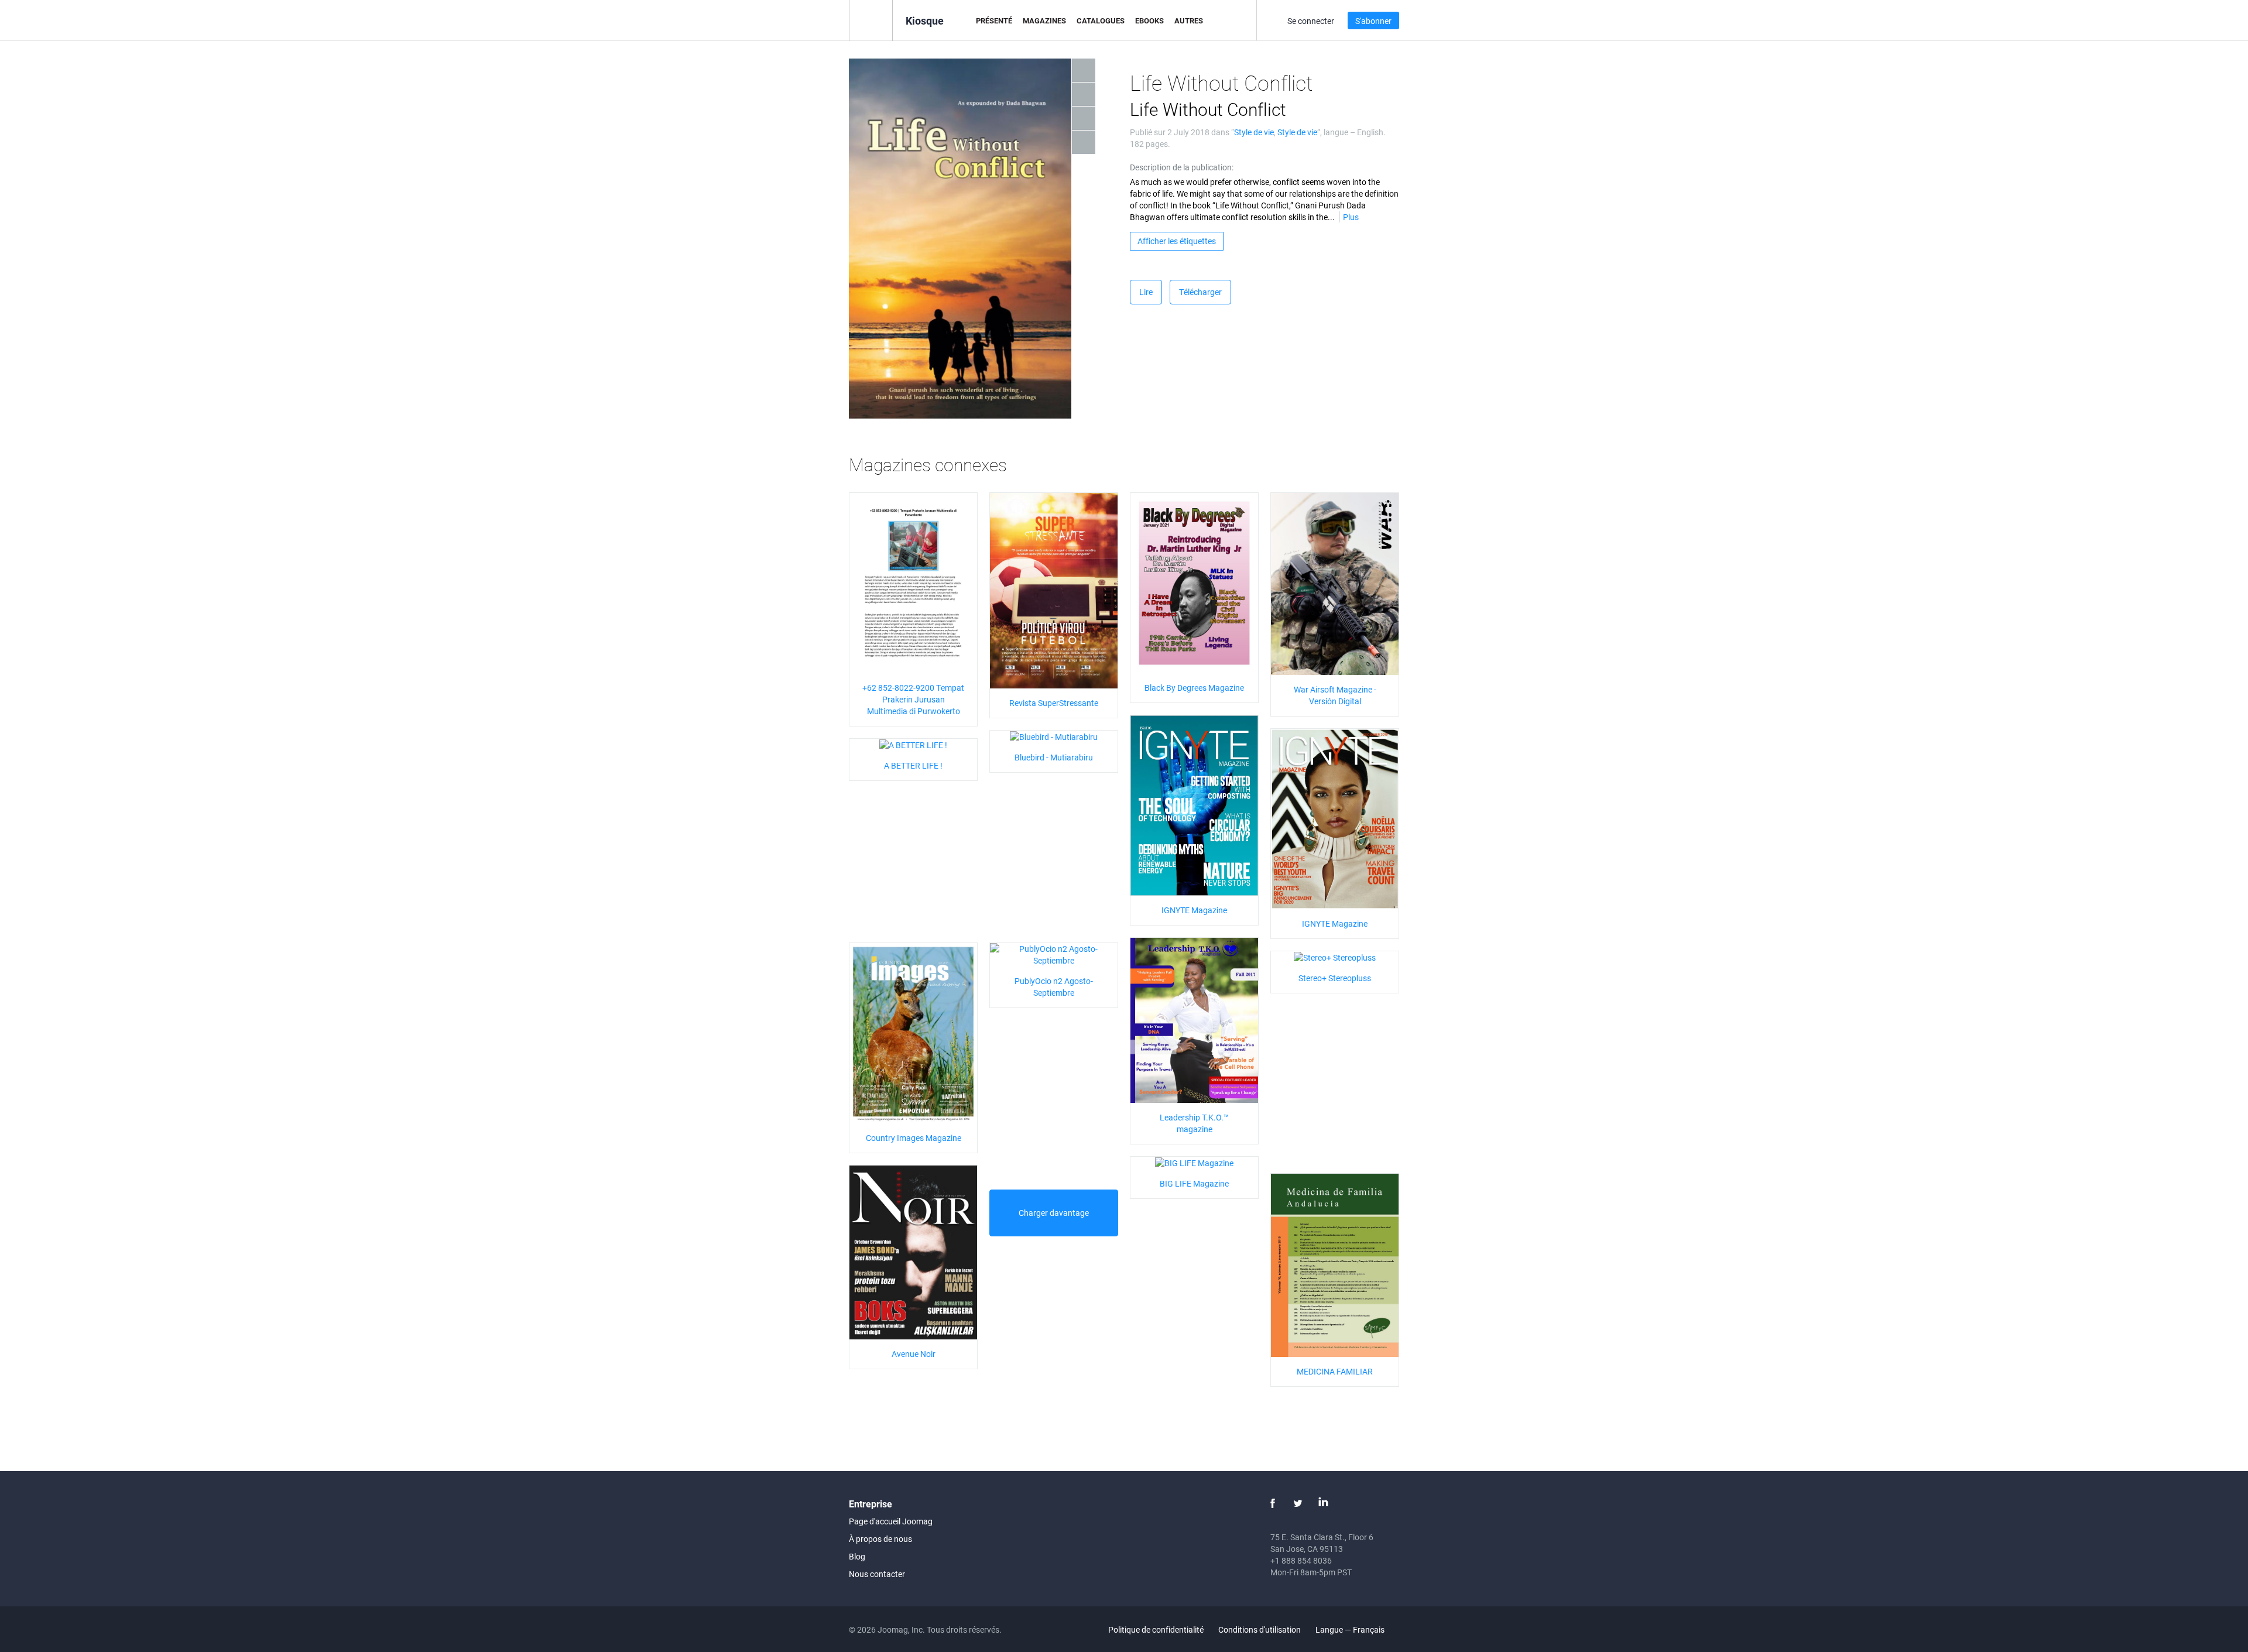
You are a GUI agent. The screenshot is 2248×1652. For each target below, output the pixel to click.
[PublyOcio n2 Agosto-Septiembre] (1054, 954)
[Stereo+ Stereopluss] (1335, 957)
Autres (1189, 20)
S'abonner (1373, 21)
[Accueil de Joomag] (871, 20)
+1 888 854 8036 (1301, 1560)
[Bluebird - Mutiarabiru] (1054, 736)
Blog (857, 1556)
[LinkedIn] (1323, 1503)
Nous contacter (877, 1574)
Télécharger (1200, 292)
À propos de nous (880, 1539)
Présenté (994, 20)
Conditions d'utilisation (1260, 1629)
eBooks (1149, 20)
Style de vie (1254, 132)
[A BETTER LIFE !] (913, 744)
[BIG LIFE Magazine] (1194, 1162)
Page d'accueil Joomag (891, 1521)
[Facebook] (1273, 1503)
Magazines (1044, 20)
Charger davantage (1054, 1213)
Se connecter (1311, 21)
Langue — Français (1351, 1629)
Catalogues (1101, 20)
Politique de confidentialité (1156, 1629)
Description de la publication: (1182, 167)
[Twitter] (1298, 1503)
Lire (1146, 292)
